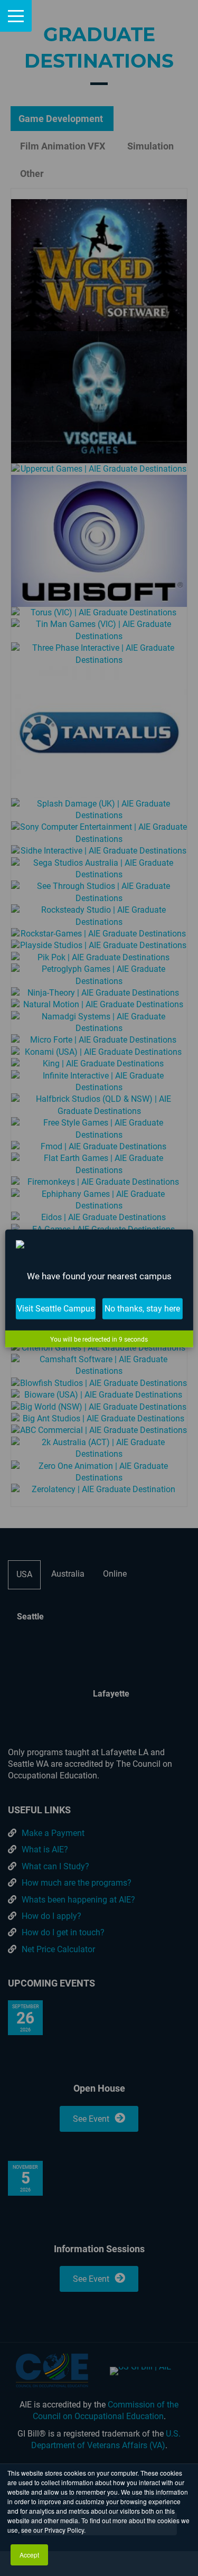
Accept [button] (29, 2555)
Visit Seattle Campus (56, 1308)
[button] (16, 16)
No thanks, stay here (142, 1308)
